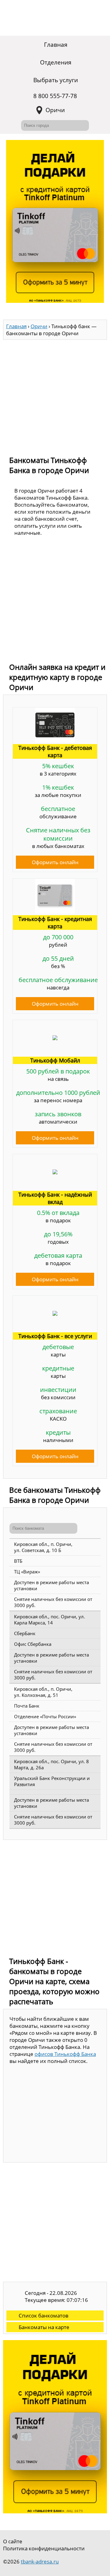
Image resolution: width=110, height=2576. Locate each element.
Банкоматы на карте (44, 2327)
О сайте (13, 2541)
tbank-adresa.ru (40, 2561)
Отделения (56, 62)
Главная (56, 45)
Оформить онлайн (55, 862)
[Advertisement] (55, 395)
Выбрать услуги (56, 80)
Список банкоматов (44, 2315)
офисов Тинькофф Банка (65, 2054)
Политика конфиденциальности (44, 2548)
